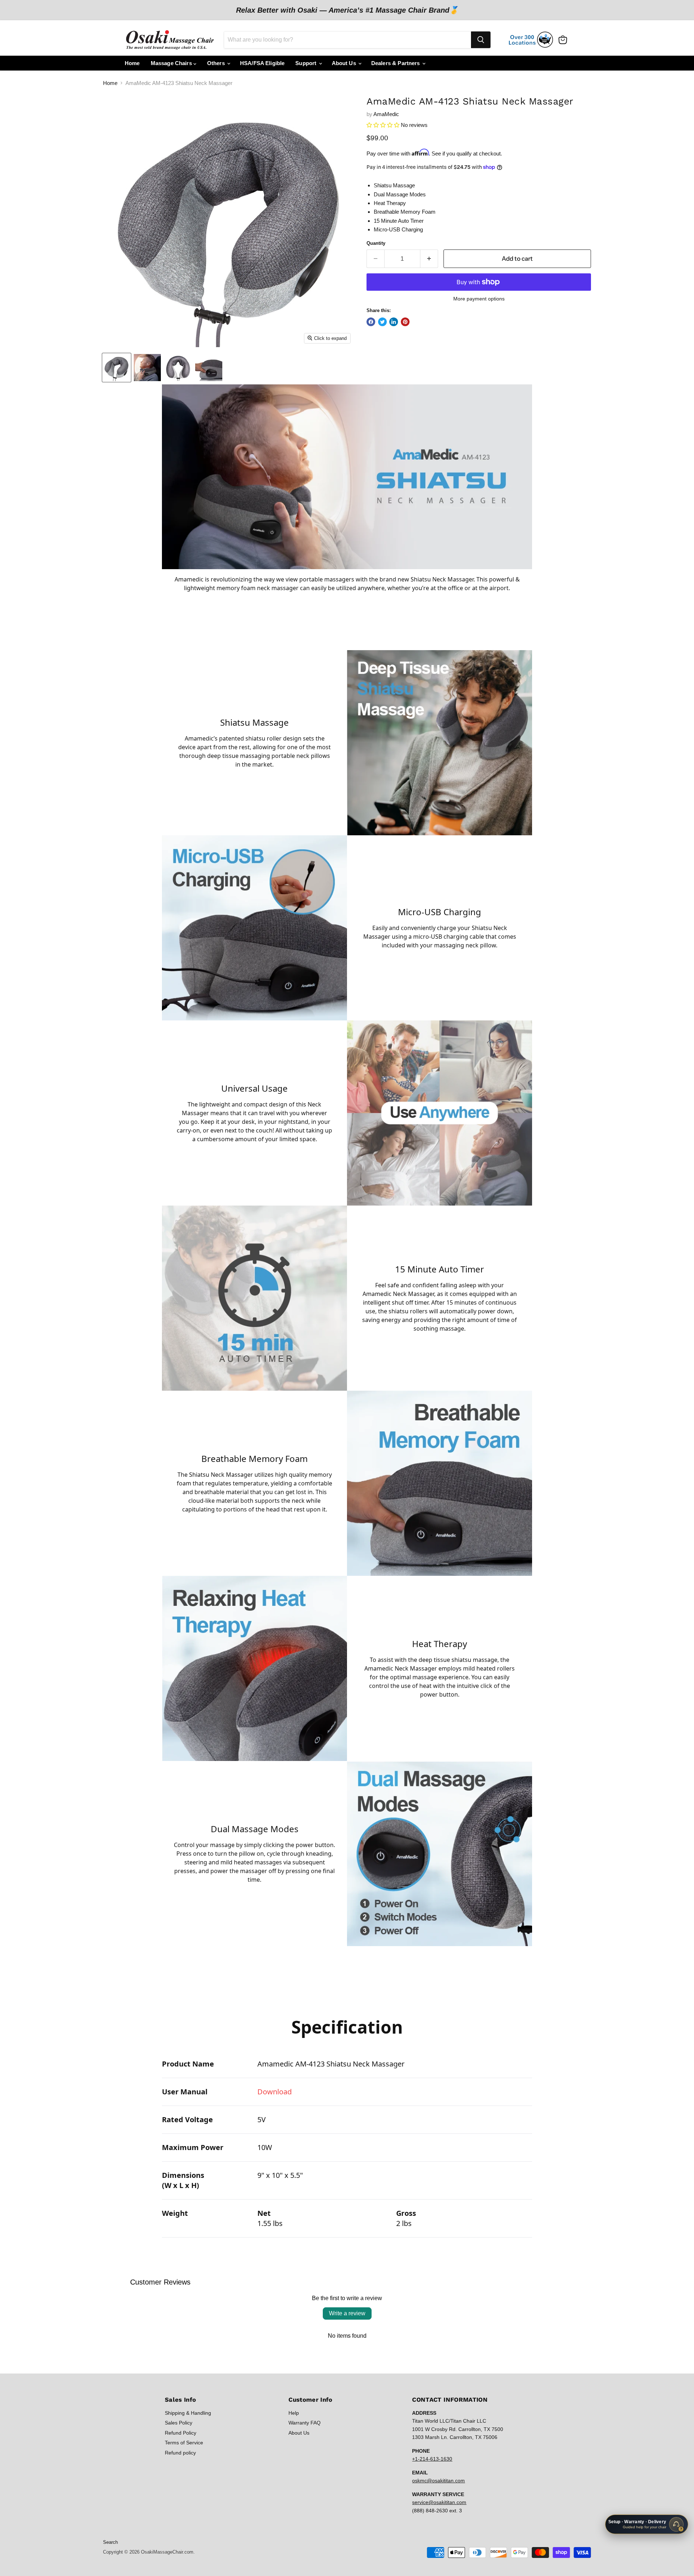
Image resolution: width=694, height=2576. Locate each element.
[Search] (481, 40)
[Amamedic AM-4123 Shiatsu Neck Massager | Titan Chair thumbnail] (117, 368)
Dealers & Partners (396, 63)
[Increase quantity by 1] (429, 259)
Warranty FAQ (305, 2423)
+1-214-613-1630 (432, 2459)
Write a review (347, 2313)
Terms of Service (184, 2443)
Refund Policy (181, 2433)
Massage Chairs (172, 63)
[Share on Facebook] (371, 322)
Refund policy (180, 2453)
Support (307, 63)
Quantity (376, 243)
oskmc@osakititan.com (438, 2481)
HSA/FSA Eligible (262, 63)
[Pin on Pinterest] (405, 322)
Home (132, 63)
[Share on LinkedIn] (394, 322)
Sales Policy (179, 2423)
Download (275, 2092)
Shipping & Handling (188, 2413)
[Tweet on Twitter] (382, 322)
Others (217, 63)
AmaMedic (386, 114)
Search (110, 2542)
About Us (345, 63)
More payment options (479, 299)
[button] (383, 125)
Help (294, 2413)
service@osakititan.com (439, 2502)
